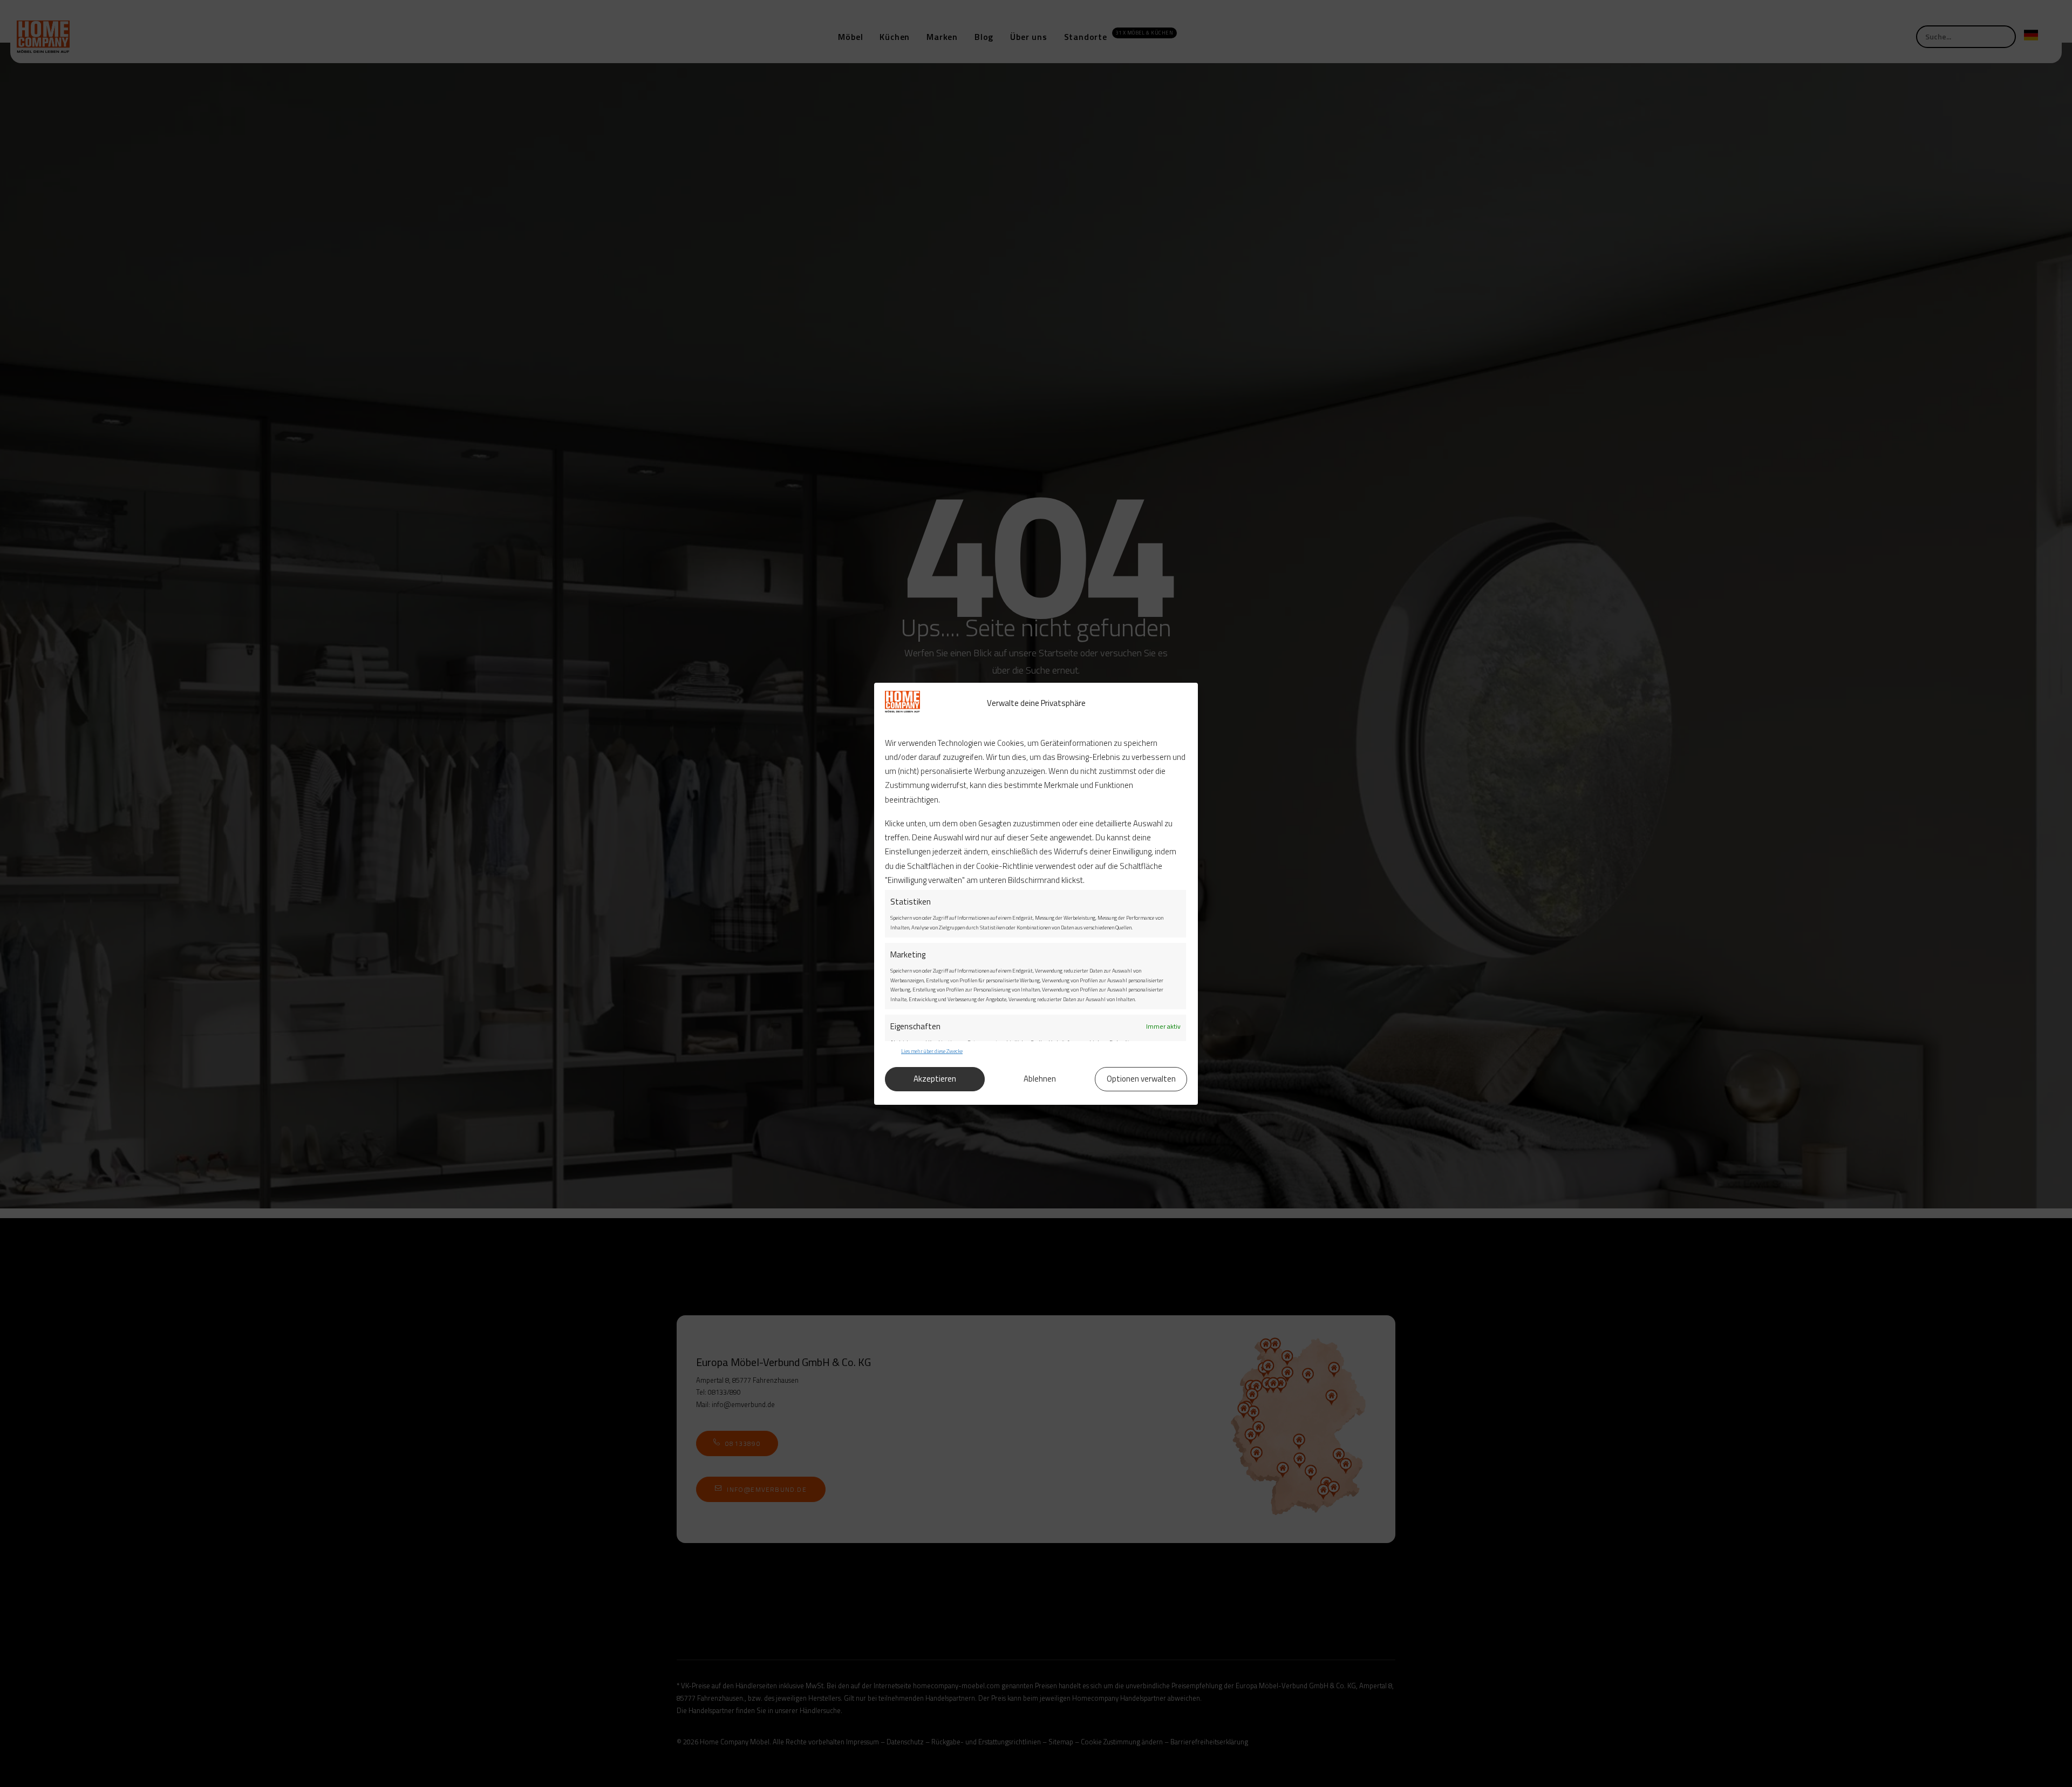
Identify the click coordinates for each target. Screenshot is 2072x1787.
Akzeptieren (935, 1079)
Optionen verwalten (1141, 1079)
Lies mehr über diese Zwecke (932, 1051)
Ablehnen (1040, 1079)
